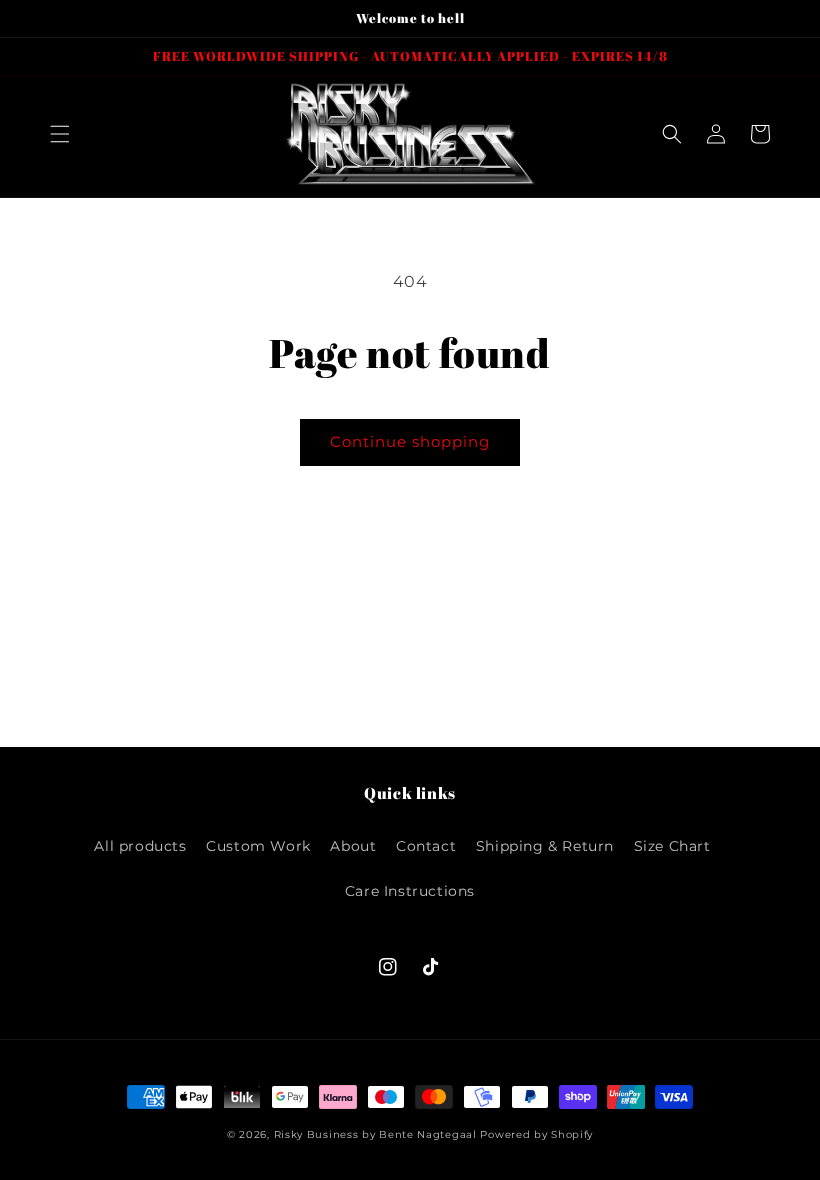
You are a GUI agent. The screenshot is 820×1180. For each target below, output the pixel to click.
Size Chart (672, 846)
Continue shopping (410, 441)
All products (140, 846)
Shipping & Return (545, 846)
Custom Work (258, 846)
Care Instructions (410, 891)
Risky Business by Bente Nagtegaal (375, 1134)
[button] (60, 134)
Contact (426, 846)
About (353, 846)
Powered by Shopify (536, 1134)
